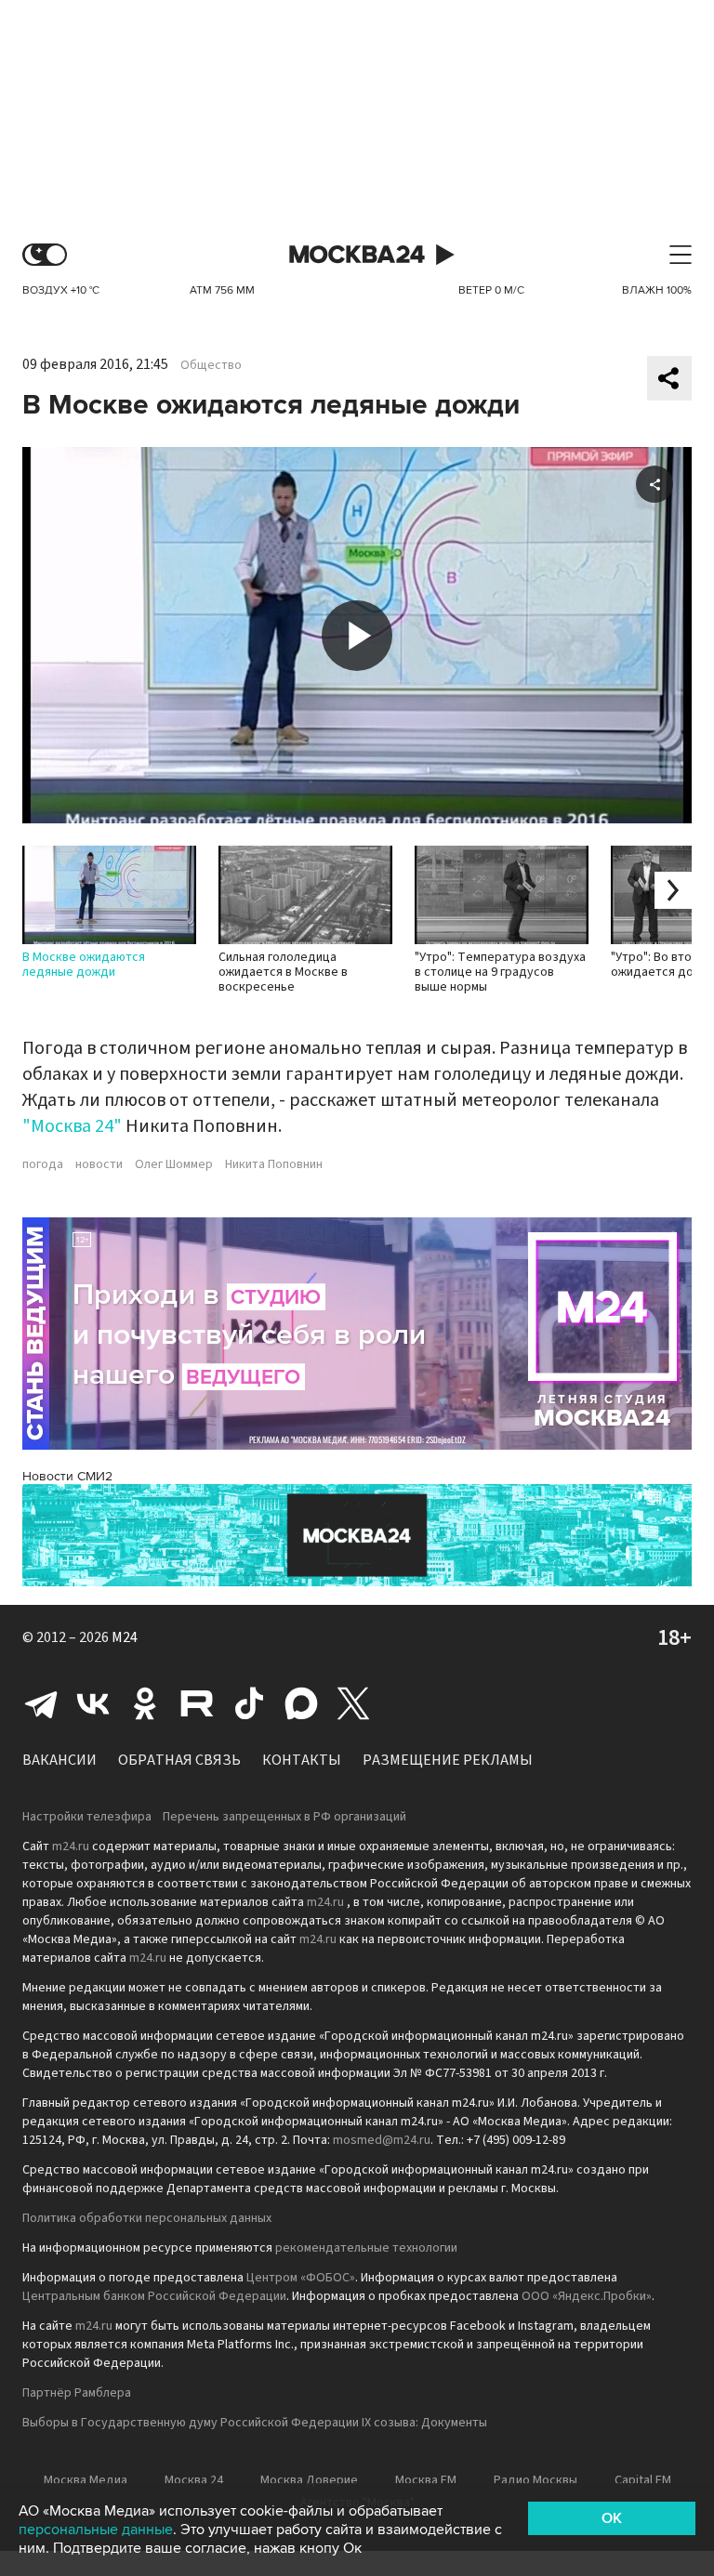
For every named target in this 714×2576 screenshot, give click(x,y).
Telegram (41, 1703)
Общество (211, 365)
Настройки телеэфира (87, 1817)
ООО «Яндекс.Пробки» (587, 2296)
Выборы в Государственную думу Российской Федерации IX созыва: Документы (255, 2423)
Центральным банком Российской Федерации (154, 2296)
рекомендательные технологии (366, 2248)
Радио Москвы (535, 2480)
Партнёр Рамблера (77, 2393)
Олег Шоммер (174, 1164)
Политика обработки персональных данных (147, 2218)
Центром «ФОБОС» (301, 2278)
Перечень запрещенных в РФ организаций (284, 1817)
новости (99, 1164)
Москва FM (426, 2480)
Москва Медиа (86, 2480)
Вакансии (59, 1760)
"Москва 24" (72, 1126)
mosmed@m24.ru (382, 2140)
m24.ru (71, 1847)
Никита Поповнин (274, 1164)
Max (301, 1703)
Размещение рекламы (448, 1760)
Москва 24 (357, 255)
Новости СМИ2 (67, 1476)
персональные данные (96, 2530)
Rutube (197, 1703)
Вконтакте (93, 1703)
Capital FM (643, 2480)
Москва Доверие (309, 2480)
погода (43, 1164)
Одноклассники (145, 1703)
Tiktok (249, 1703)
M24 (125, 1637)
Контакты (302, 1760)
